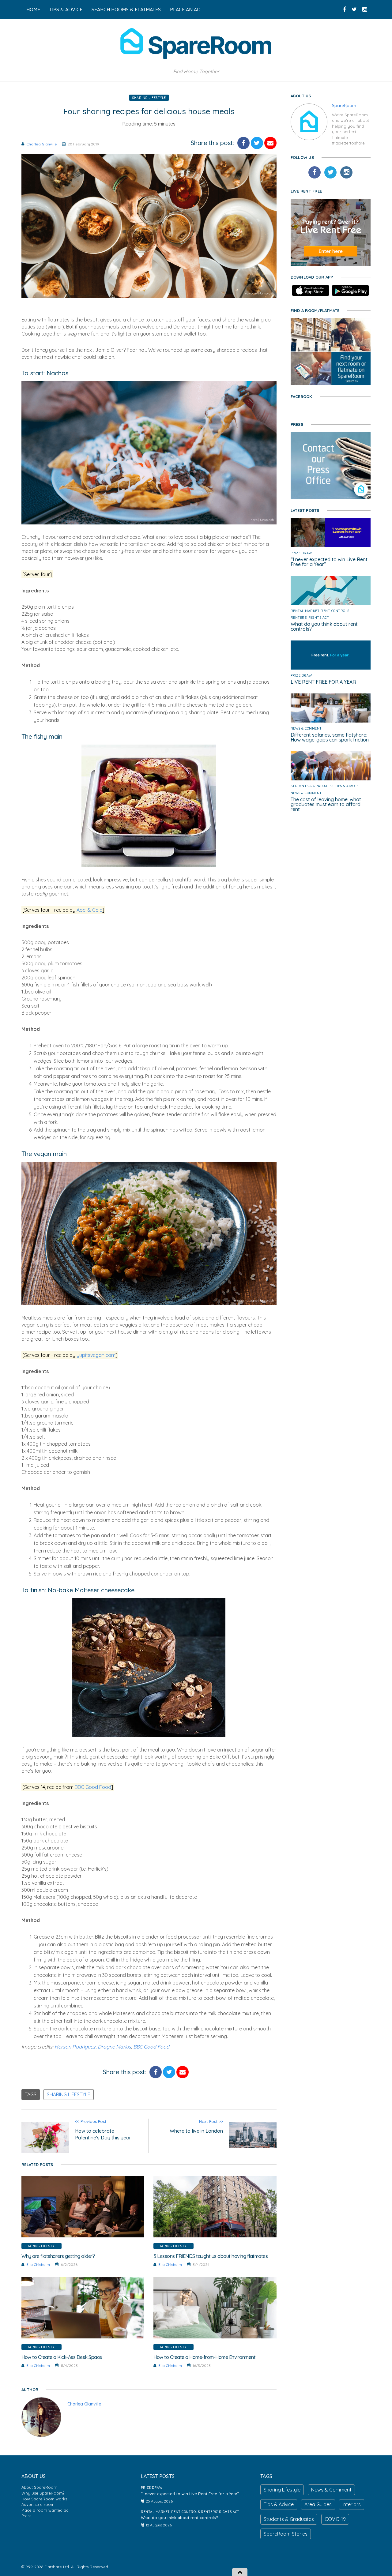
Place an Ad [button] (185, 9)
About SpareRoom (39, 2487)
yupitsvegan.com (96, 1355)
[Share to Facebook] (243, 143)
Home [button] (33, 9)
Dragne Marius (114, 2047)
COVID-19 (335, 2519)
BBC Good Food (93, 1787)
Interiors (352, 2504)
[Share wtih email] (270, 143)
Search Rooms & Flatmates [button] (126, 9)
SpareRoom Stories (286, 2534)
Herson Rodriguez (75, 2047)
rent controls (335, 611)
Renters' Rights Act (310, 618)
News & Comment (306, 728)
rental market (305, 611)
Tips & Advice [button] (66, 9)
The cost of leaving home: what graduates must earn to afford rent (326, 804)
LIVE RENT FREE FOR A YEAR (323, 682)
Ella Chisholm (38, 2264)
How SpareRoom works (44, 2499)
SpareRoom (344, 106)
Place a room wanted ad (45, 2510)
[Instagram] (346, 172)
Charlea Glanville (42, 144)
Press (26, 2516)
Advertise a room (38, 2504)
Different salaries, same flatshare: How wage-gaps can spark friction (330, 737)
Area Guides (318, 2504)
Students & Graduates (312, 786)
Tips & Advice (347, 786)
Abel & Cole (89, 910)
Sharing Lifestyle (149, 98)
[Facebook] (315, 172)
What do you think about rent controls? (324, 626)
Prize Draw (301, 553)
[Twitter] (330, 172)
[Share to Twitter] (257, 143)
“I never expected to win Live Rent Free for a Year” (329, 562)
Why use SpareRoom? (43, 2493)
